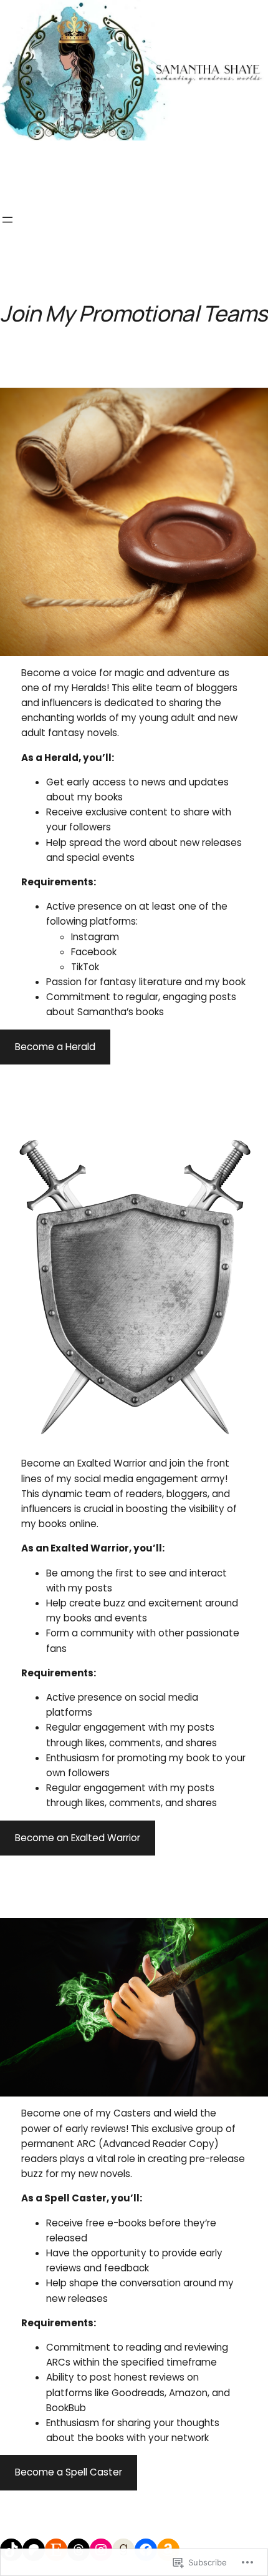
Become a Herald (55, 1047)
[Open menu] (7, 220)
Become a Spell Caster (69, 2472)
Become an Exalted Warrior (78, 1838)
